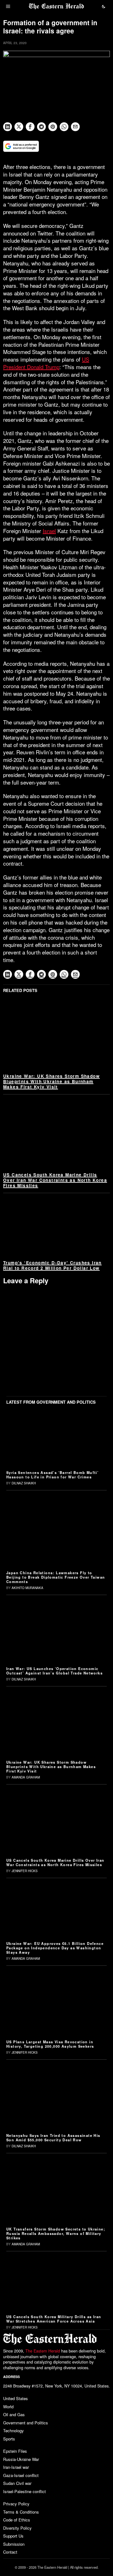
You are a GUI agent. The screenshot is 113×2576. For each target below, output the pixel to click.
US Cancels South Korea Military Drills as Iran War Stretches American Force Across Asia (54, 2319)
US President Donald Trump (46, 363)
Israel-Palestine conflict (24, 2491)
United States (16, 2398)
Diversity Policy (17, 2528)
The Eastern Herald (43, 2351)
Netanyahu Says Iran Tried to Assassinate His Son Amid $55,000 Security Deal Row (53, 2138)
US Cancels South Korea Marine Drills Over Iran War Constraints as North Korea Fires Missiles (55, 1180)
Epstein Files (15, 2451)
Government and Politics (26, 2423)
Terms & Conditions (21, 2512)
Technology (13, 2431)
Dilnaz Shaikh (24, 1483)
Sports (9, 2439)
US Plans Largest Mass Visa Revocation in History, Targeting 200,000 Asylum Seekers (50, 2044)
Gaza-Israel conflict (21, 2475)
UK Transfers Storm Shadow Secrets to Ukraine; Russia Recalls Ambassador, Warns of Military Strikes (56, 2233)
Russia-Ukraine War (21, 2459)
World (8, 2407)
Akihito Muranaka (27, 1588)
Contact (10, 2552)
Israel (49, 531)
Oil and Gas (14, 2414)
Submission (14, 2544)
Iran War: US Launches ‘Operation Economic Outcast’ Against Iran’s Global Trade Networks (54, 1671)
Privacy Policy (16, 2504)
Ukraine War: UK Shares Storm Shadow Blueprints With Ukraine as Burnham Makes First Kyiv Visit (51, 1081)
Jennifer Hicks (25, 1871)
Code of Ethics (17, 2520)
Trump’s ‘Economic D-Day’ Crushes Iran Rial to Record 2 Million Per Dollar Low (52, 1265)
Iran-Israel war (16, 2467)
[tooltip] (8, 127)
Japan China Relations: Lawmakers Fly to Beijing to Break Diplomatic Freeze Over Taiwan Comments (56, 1577)
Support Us (13, 2536)
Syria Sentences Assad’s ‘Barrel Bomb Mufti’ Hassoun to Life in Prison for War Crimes (52, 1475)
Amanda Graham (26, 1777)
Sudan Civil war (17, 2483)
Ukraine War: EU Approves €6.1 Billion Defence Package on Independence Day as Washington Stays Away (55, 1948)
